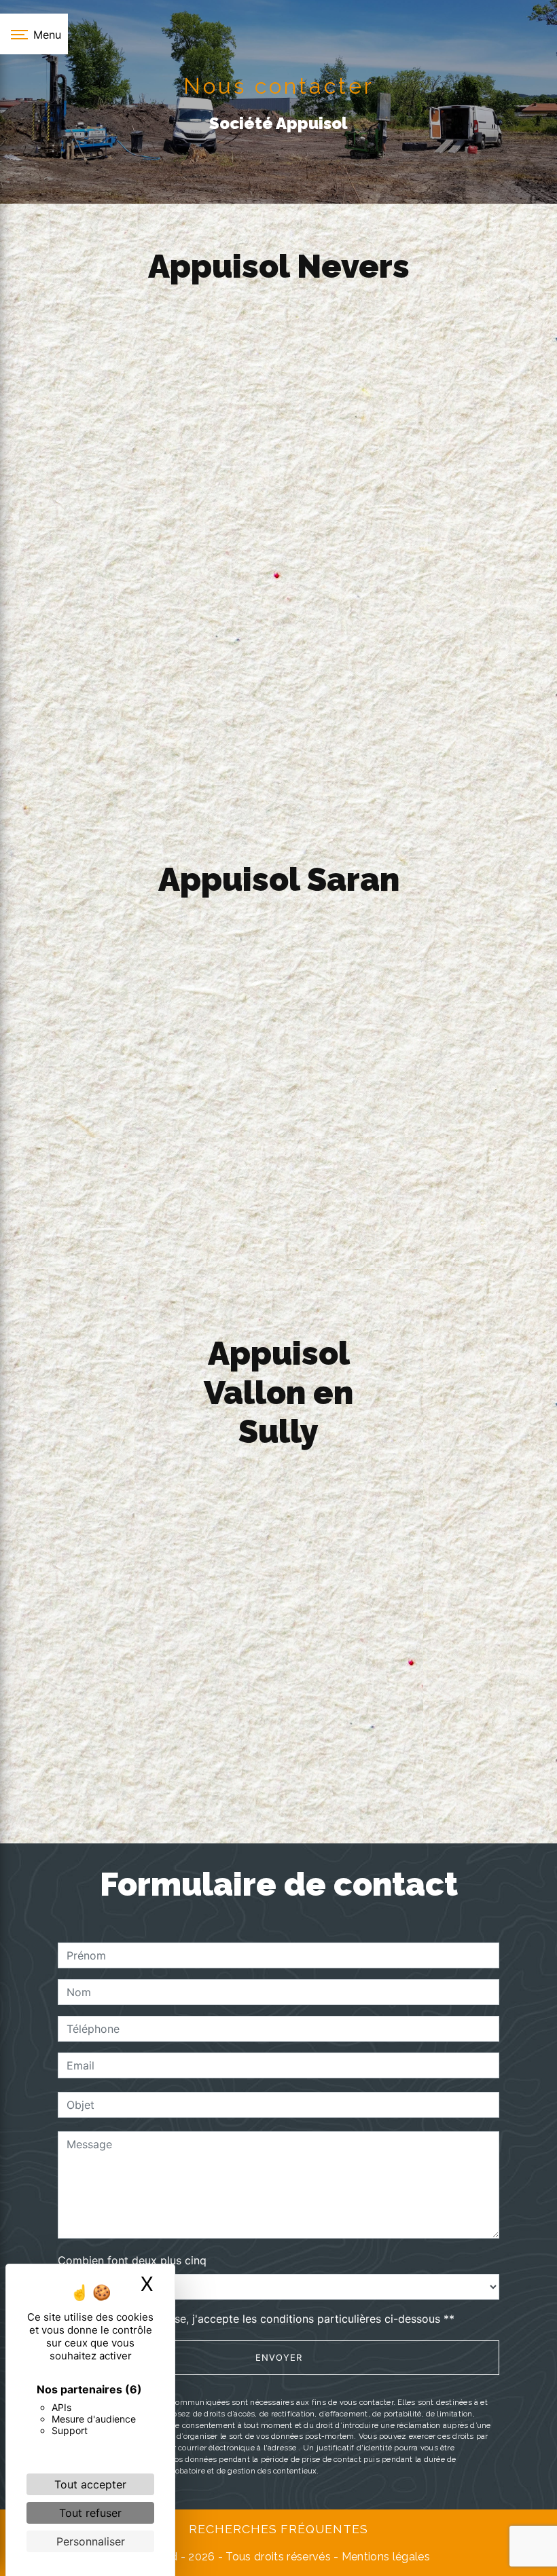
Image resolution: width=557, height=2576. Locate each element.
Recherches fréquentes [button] (278, 2529)
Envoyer (279, 2357)
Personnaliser (91, 2541)
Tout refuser (90, 2513)
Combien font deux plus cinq (132, 2260)
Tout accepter (90, 2484)
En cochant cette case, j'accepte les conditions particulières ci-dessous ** (263, 2319)
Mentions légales (384, 2557)
